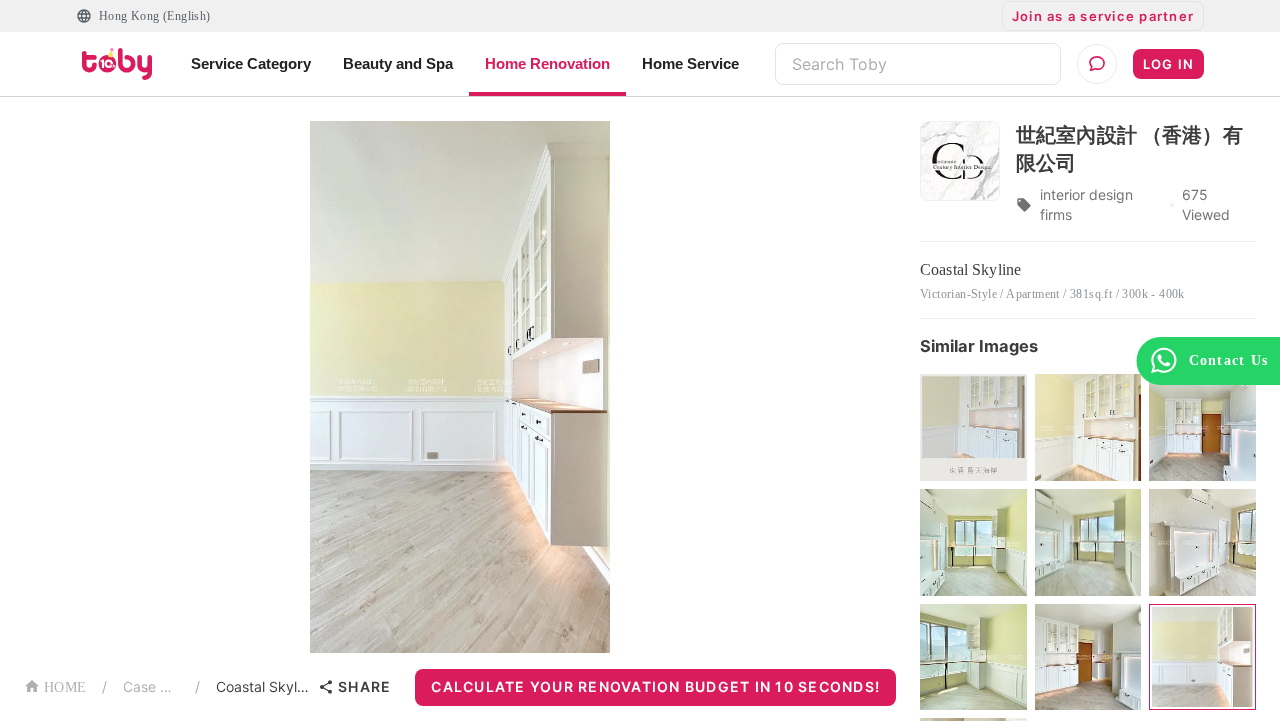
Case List (151, 686)
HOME (65, 687)
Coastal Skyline (263, 686)
